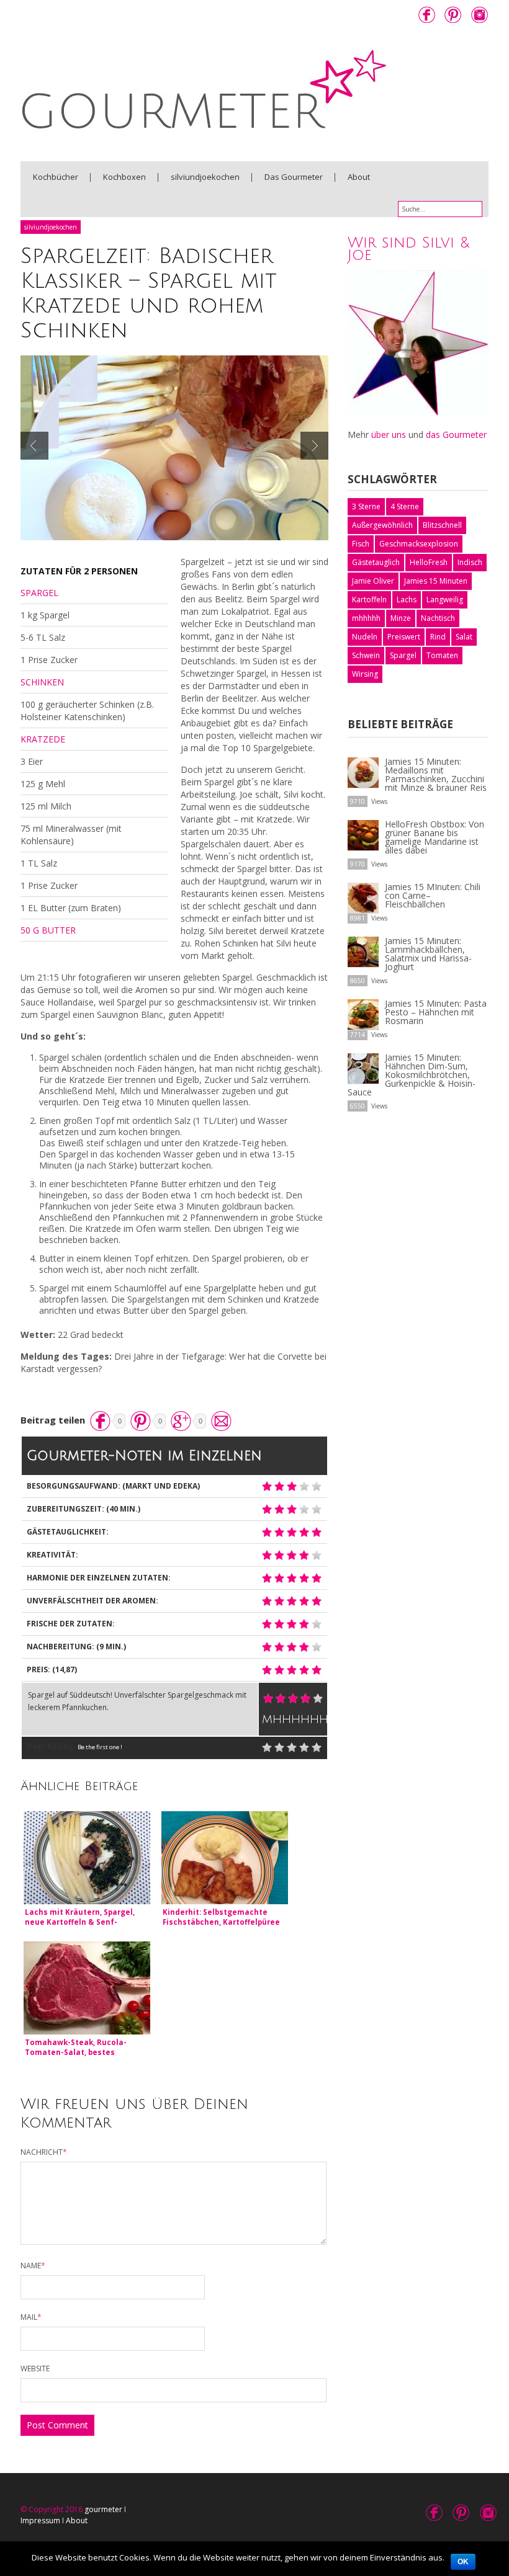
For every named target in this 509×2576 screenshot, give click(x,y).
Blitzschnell (442, 525)
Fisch (361, 544)
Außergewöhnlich (382, 525)
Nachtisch (438, 618)
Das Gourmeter (294, 177)
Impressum (40, 2520)
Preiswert (404, 637)
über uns (389, 435)
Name (33, 2266)
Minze (401, 618)
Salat (464, 637)
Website (35, 2369)
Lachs (407, 599)
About (359, 177)
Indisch (470, 562)
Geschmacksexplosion (419, 544)
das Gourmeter (456, 435)
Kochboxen (124, 177)
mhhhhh (366, 618)
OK (463, 2562)
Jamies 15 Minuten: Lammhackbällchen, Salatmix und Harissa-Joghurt (428, 954)
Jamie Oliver (373, 581)
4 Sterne (405, 506)
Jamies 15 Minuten (436, 581)
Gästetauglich (376, 562)
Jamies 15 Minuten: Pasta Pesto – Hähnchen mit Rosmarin (436, 1012)
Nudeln (365, 637)
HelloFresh (429, 562)
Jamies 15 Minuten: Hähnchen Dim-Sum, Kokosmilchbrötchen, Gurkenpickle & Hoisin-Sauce (412, 1075)
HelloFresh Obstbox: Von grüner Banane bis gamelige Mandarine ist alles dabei (435, 837)
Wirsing (365, 674)
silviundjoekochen (205, 177)
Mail (31, 2317)
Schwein (366, 655)
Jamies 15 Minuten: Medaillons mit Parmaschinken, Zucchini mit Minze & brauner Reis (436, 774)
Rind (438, 637)
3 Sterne (366, 506)
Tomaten (442, 655)
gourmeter (103, 2509)
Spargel (403, 655)
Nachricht (44, 2152)
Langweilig (445, 599)
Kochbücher (56, 177)
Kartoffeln (369, 599)
